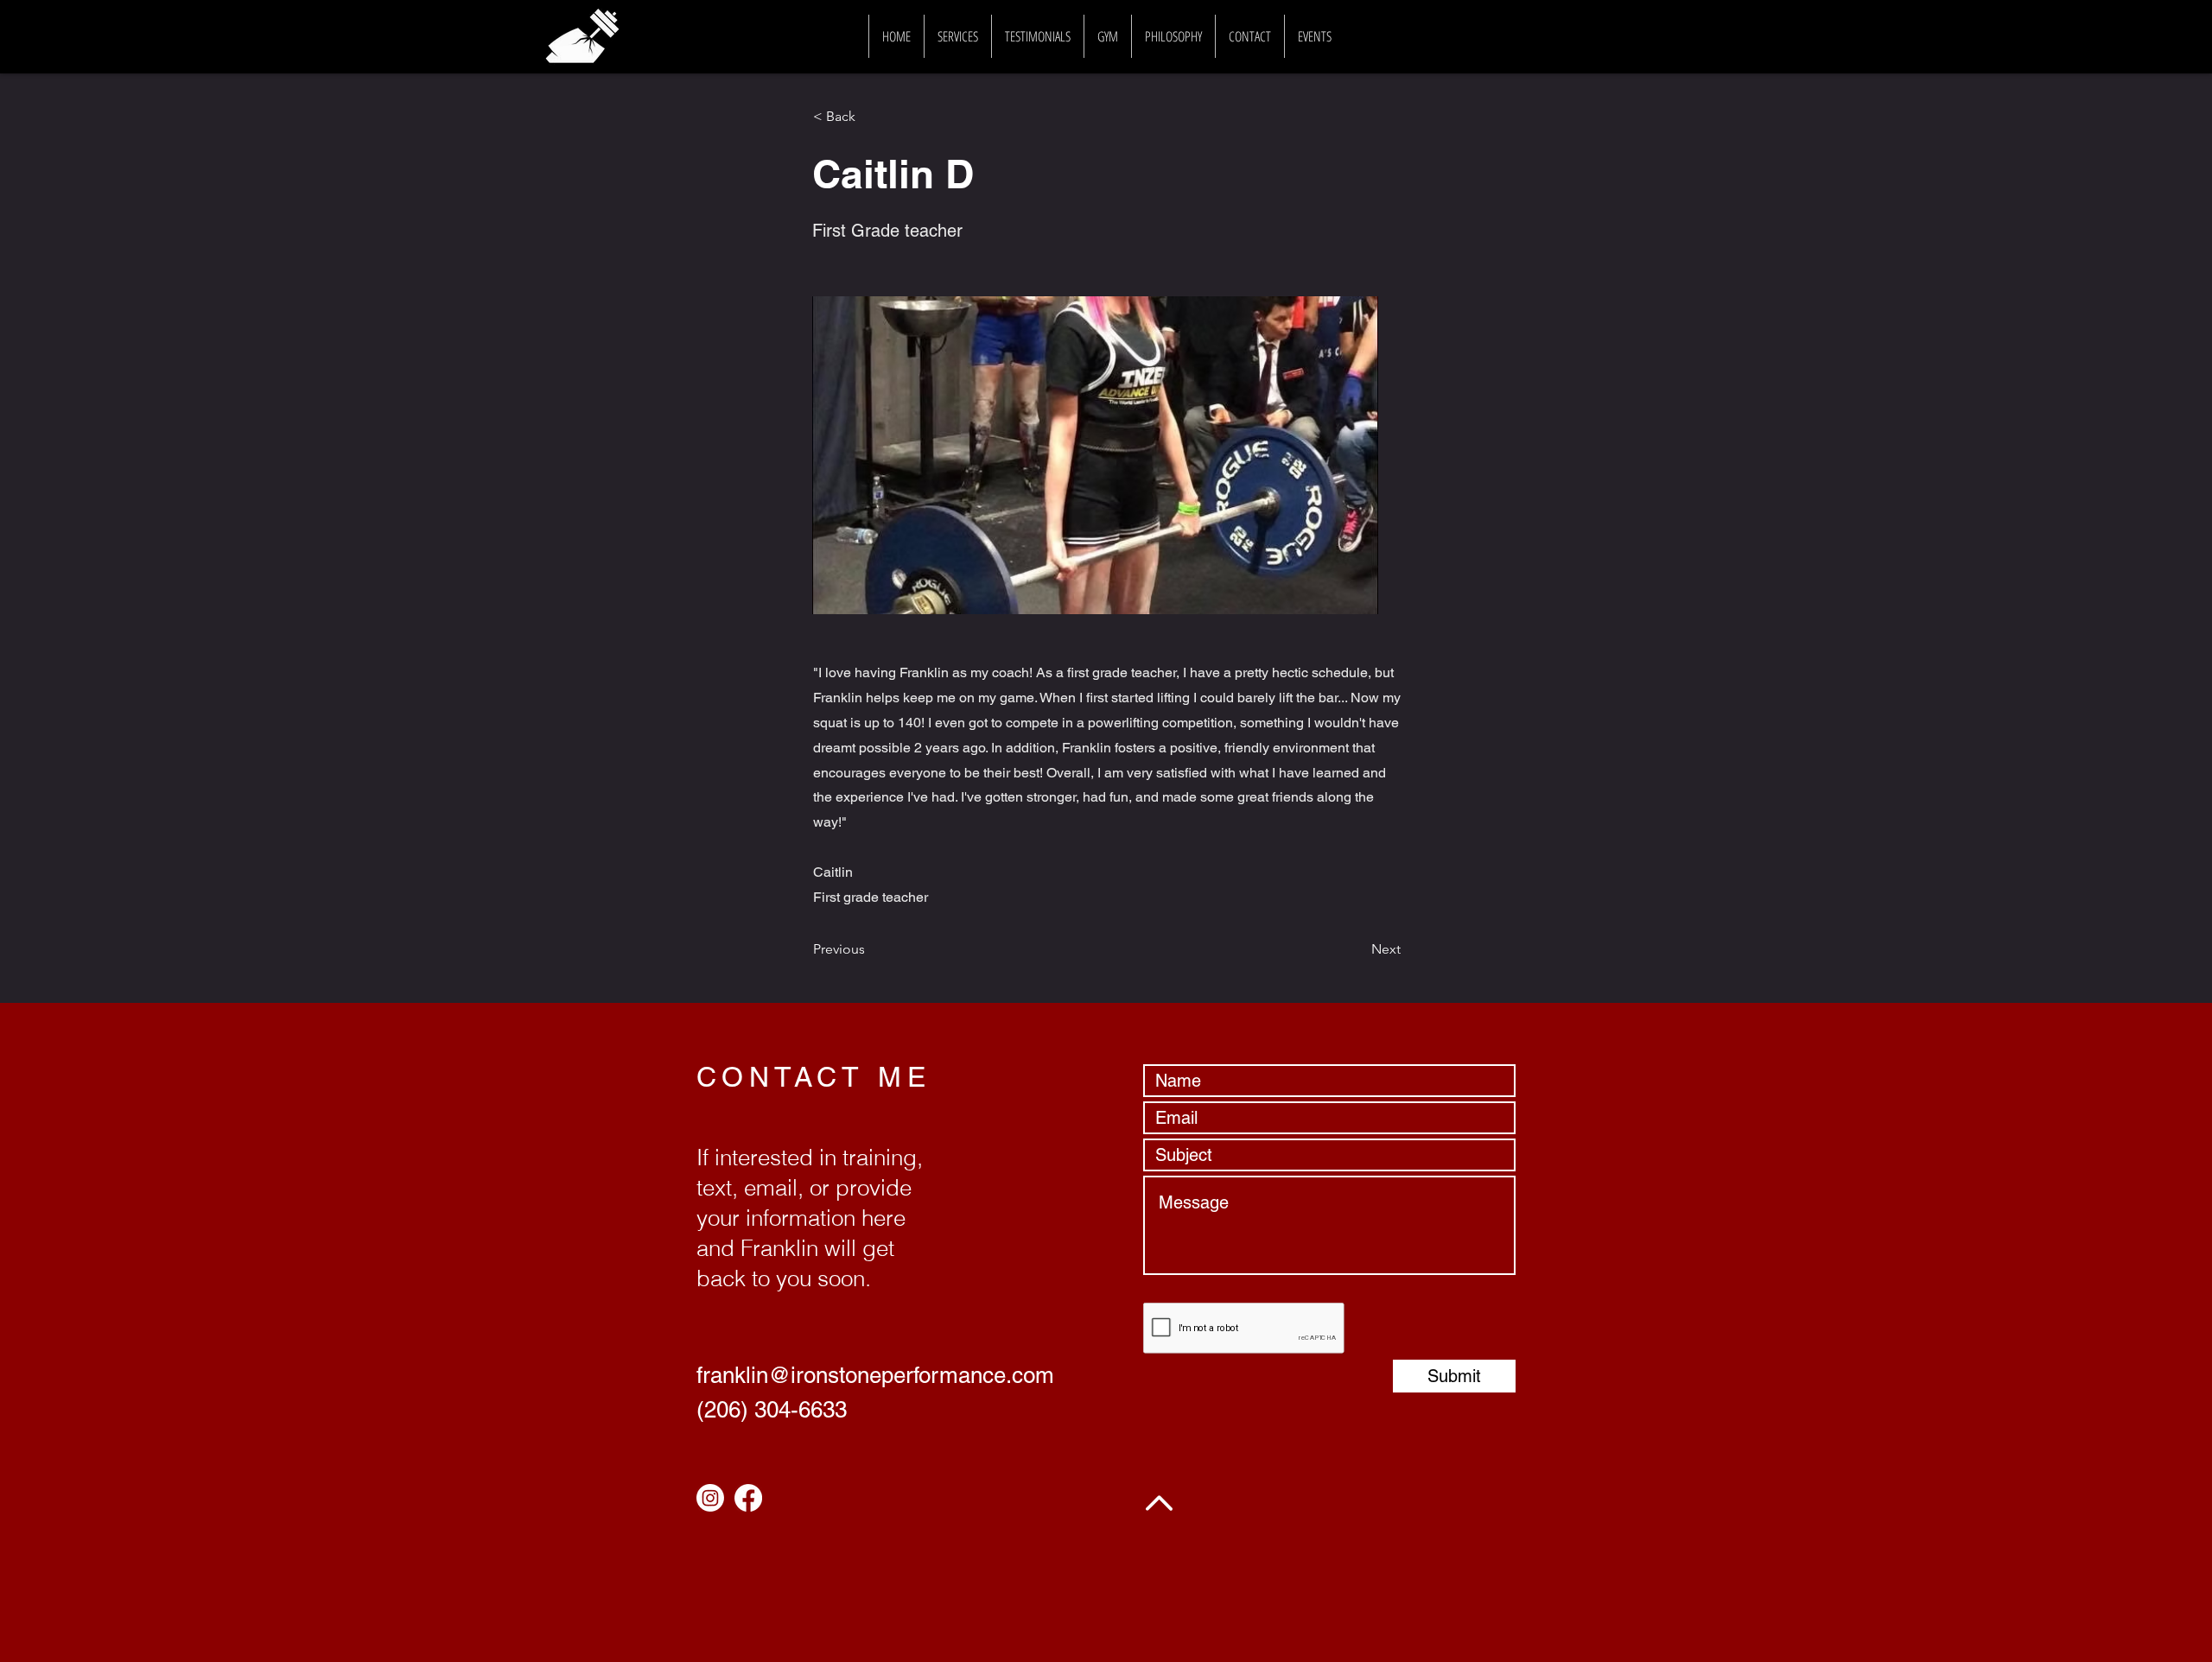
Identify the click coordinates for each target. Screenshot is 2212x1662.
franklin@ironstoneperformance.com (875, 1375)
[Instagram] (710, 1498)
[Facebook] (748, 1498)
